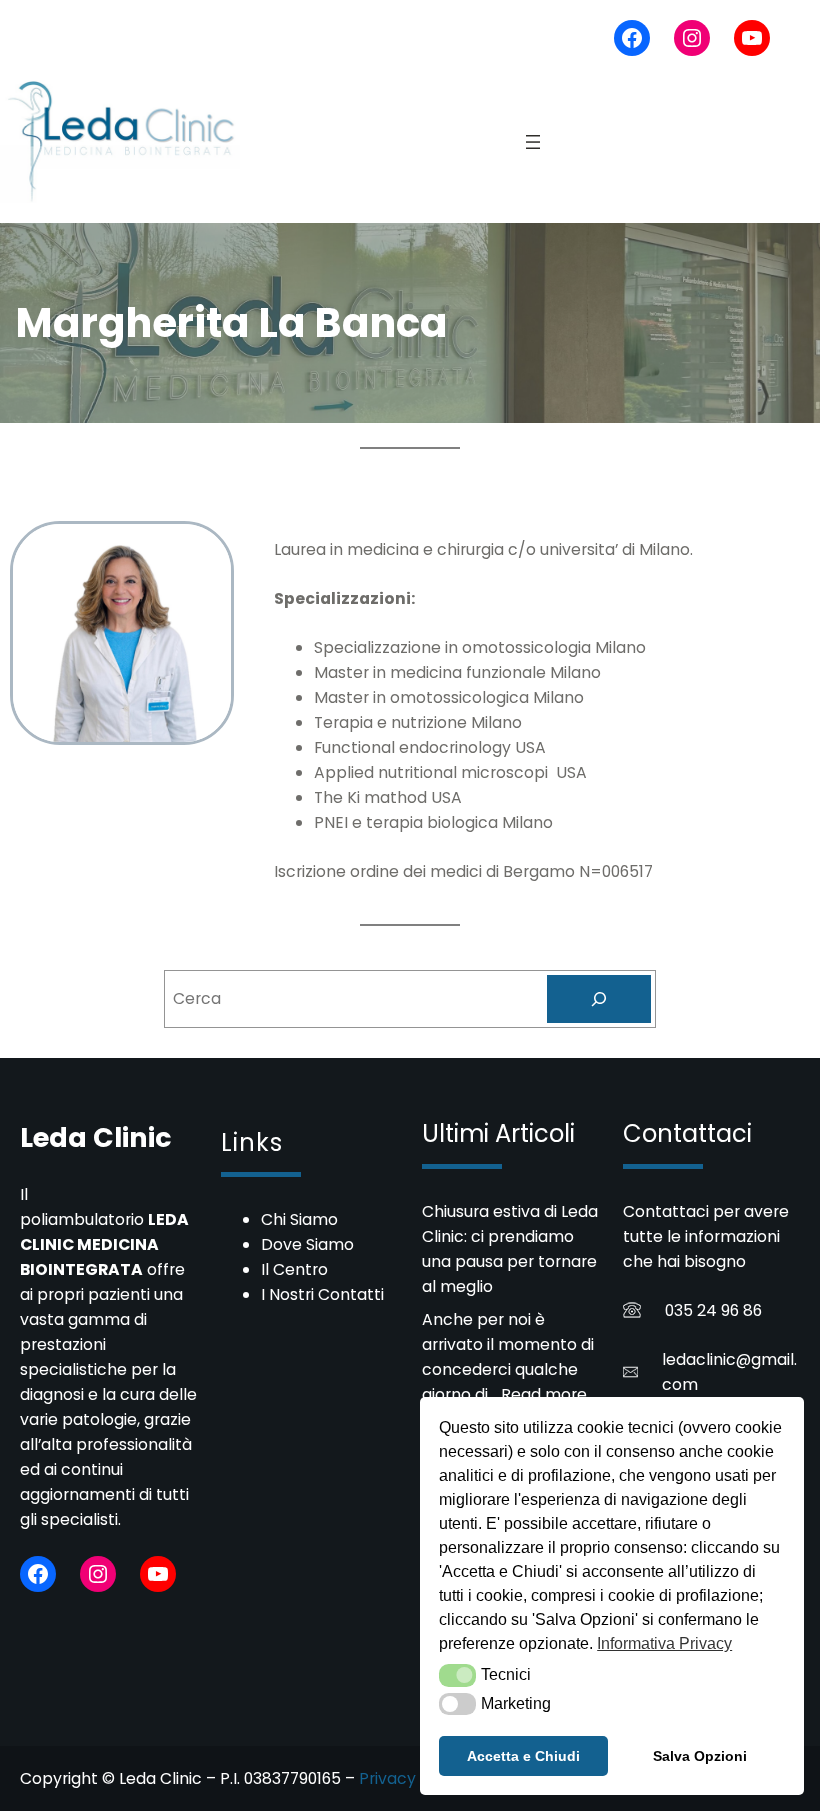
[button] (457, 1675)
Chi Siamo (299, 1219)
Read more (544, 1394)
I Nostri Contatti (322, 1294)
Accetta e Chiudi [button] (523, 1756)
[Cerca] (599, 999)
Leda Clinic (96, 1137)
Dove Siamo (307, 1244)
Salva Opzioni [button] (700, 1756)
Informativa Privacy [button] (664, 1643)
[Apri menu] (533, 142)
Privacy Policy (412, 1778)
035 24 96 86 (713, 1310)
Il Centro (294, 1269)
